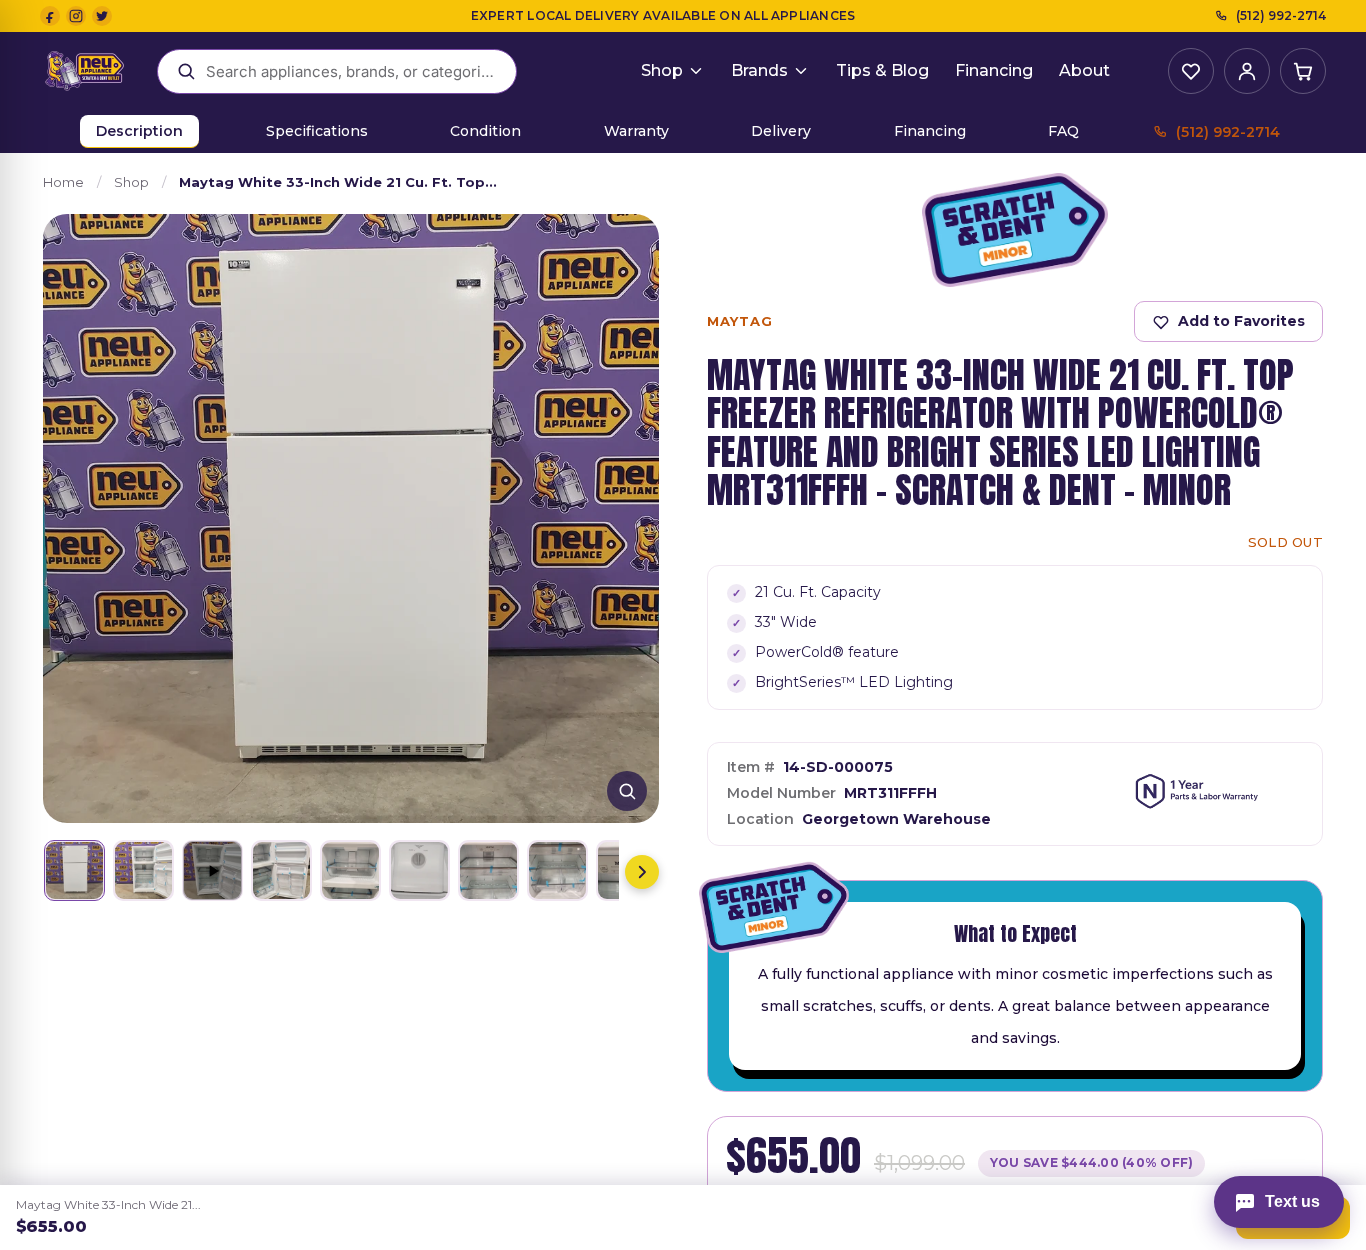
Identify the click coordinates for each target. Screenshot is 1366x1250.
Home (63, 182)
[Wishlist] (1191, 71)
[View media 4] (281, 870)
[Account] (1247, 71)
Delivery (781, 131)
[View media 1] (74, 870)
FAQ (1063, 131)
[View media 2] (143, 870)
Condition (485, 131)
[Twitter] (102, 16)
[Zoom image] (627, 791)
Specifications (317, 131)
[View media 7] (488, 870)
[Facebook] (50, 16)
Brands (759, 70)
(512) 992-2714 (1281, 15)
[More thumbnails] (642, 872)
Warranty (636, 131)
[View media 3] (212, 870)
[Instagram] (76, 16)
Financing (994, 70)
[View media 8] (557, 870)
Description (139, 131)
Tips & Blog (882, 70)
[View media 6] (419, 870)
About (1084, 70)
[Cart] (1303, 71)
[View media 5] (350, 870)
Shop (662, 70)
